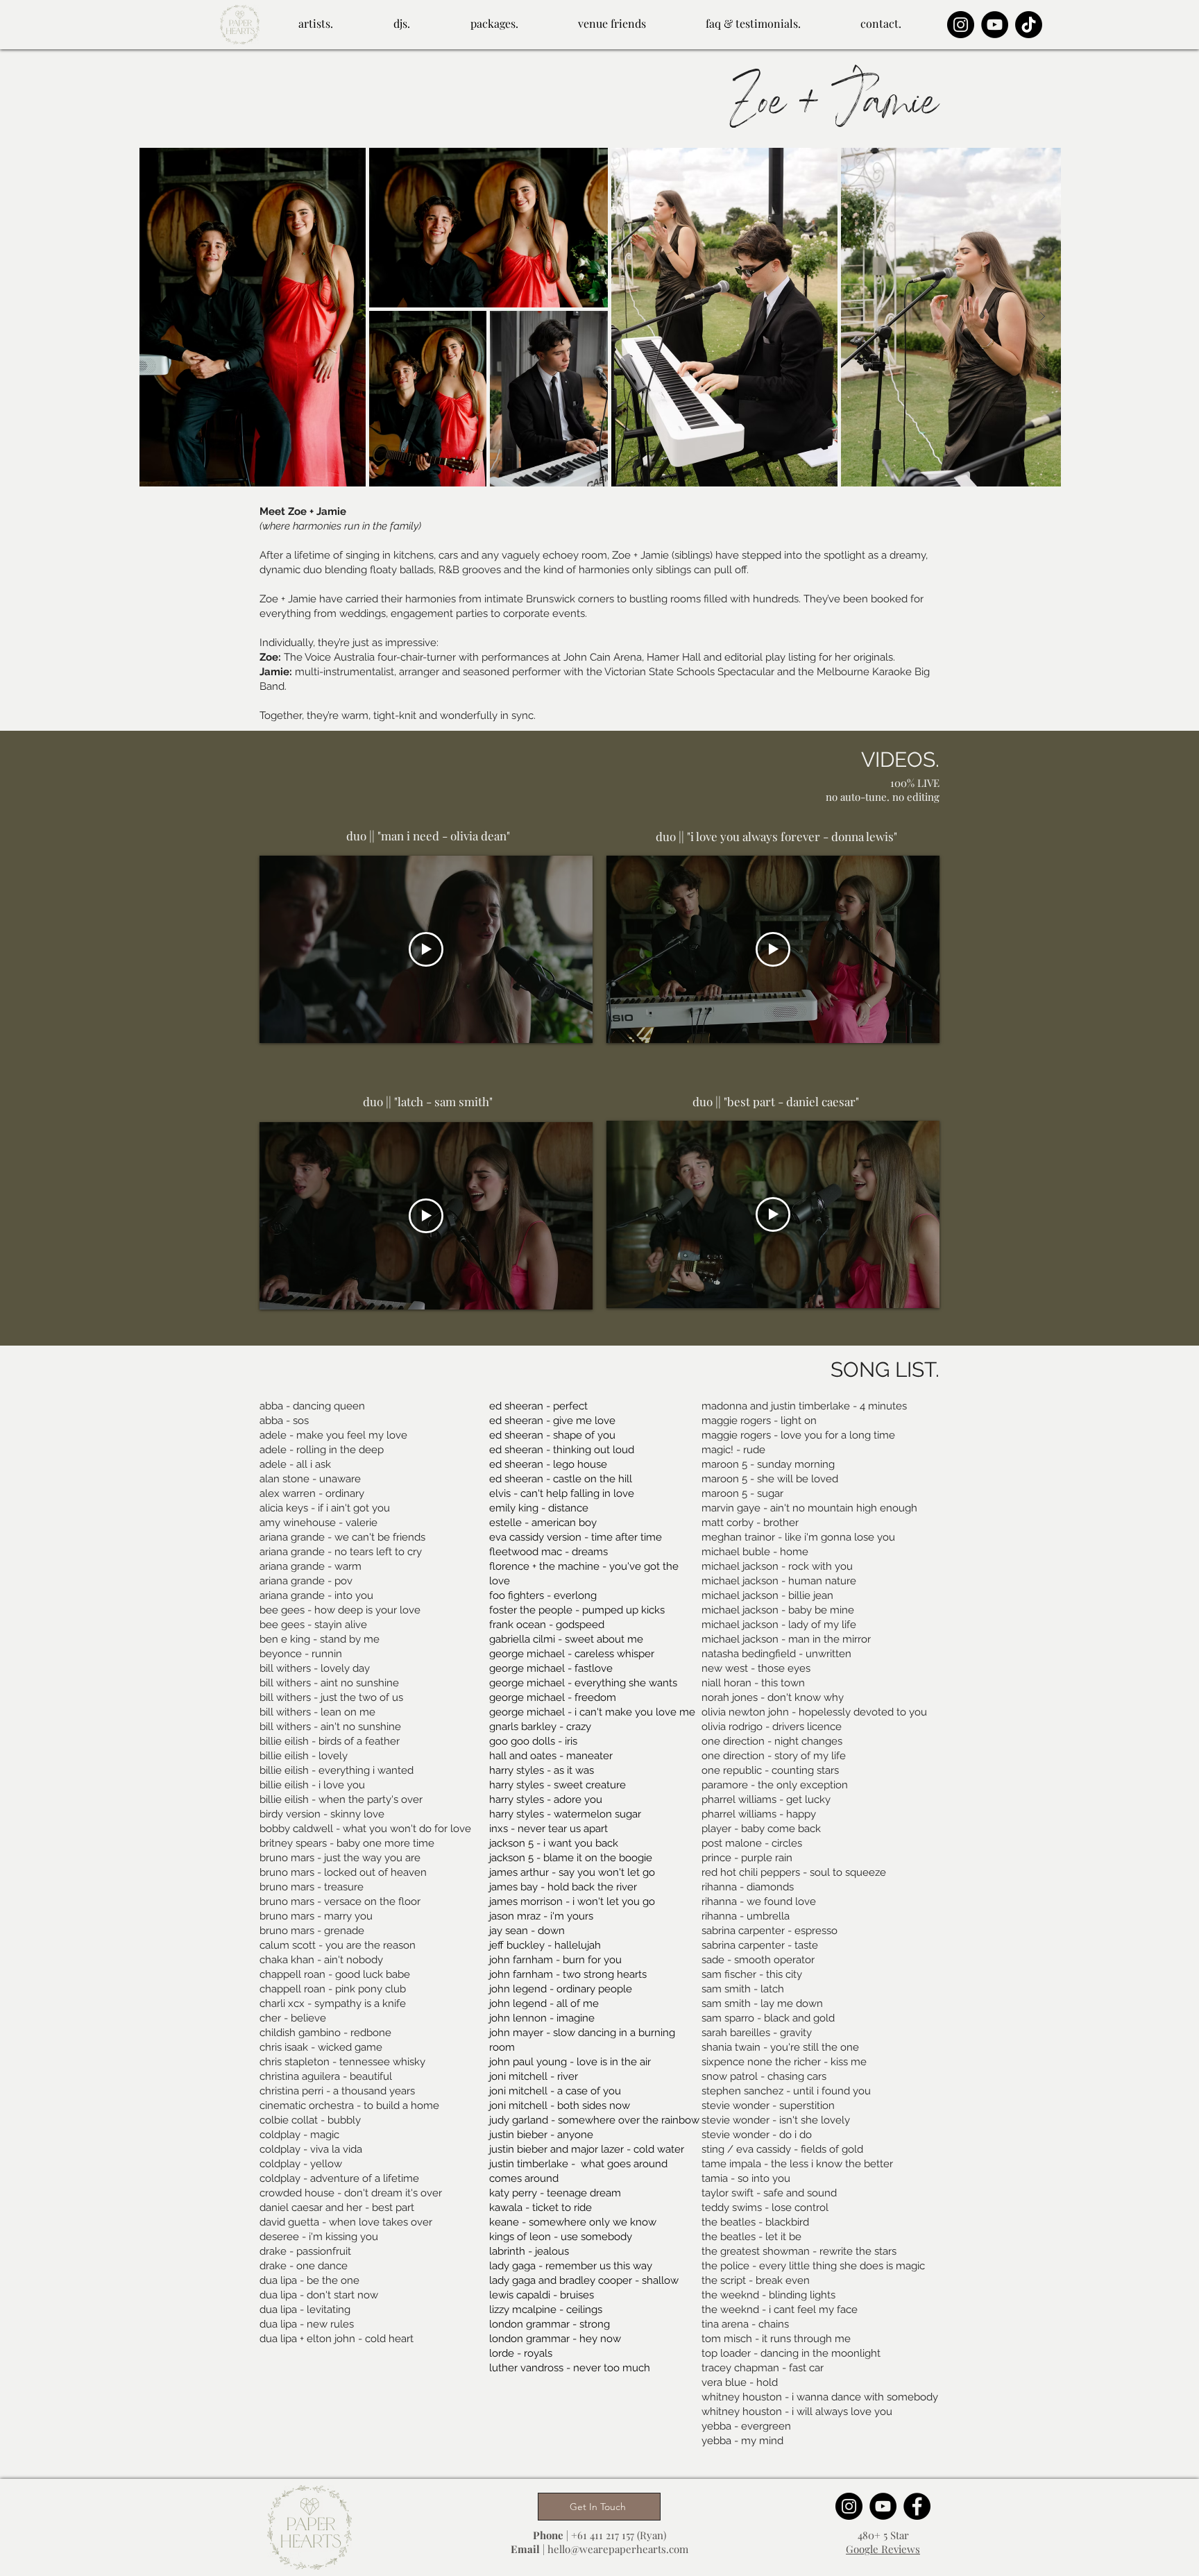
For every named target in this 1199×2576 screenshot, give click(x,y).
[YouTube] (995, 25)
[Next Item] (1042, 316)
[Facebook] (917, 2506)
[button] (315, 17)
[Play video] (426, 949)
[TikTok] (1029, 25)
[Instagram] (961, 25)
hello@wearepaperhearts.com (618, 2549)
